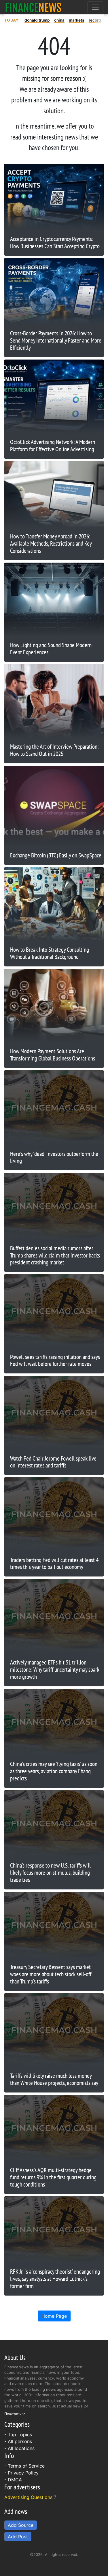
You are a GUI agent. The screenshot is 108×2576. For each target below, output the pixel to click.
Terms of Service (26, 2466)
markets (77, 20)
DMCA (15, 2480)
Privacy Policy (23, 2473)
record (95, 20)
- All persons (18, 2441)
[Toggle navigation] (95, 7)
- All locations (19, 2448)
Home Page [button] (54, 2316)
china (59, 20)
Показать (13, 2414)
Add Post (18, 2537)
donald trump (37, 20)
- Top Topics (18, 2434)
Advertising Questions (28, 2497)
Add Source (21, 2525)
